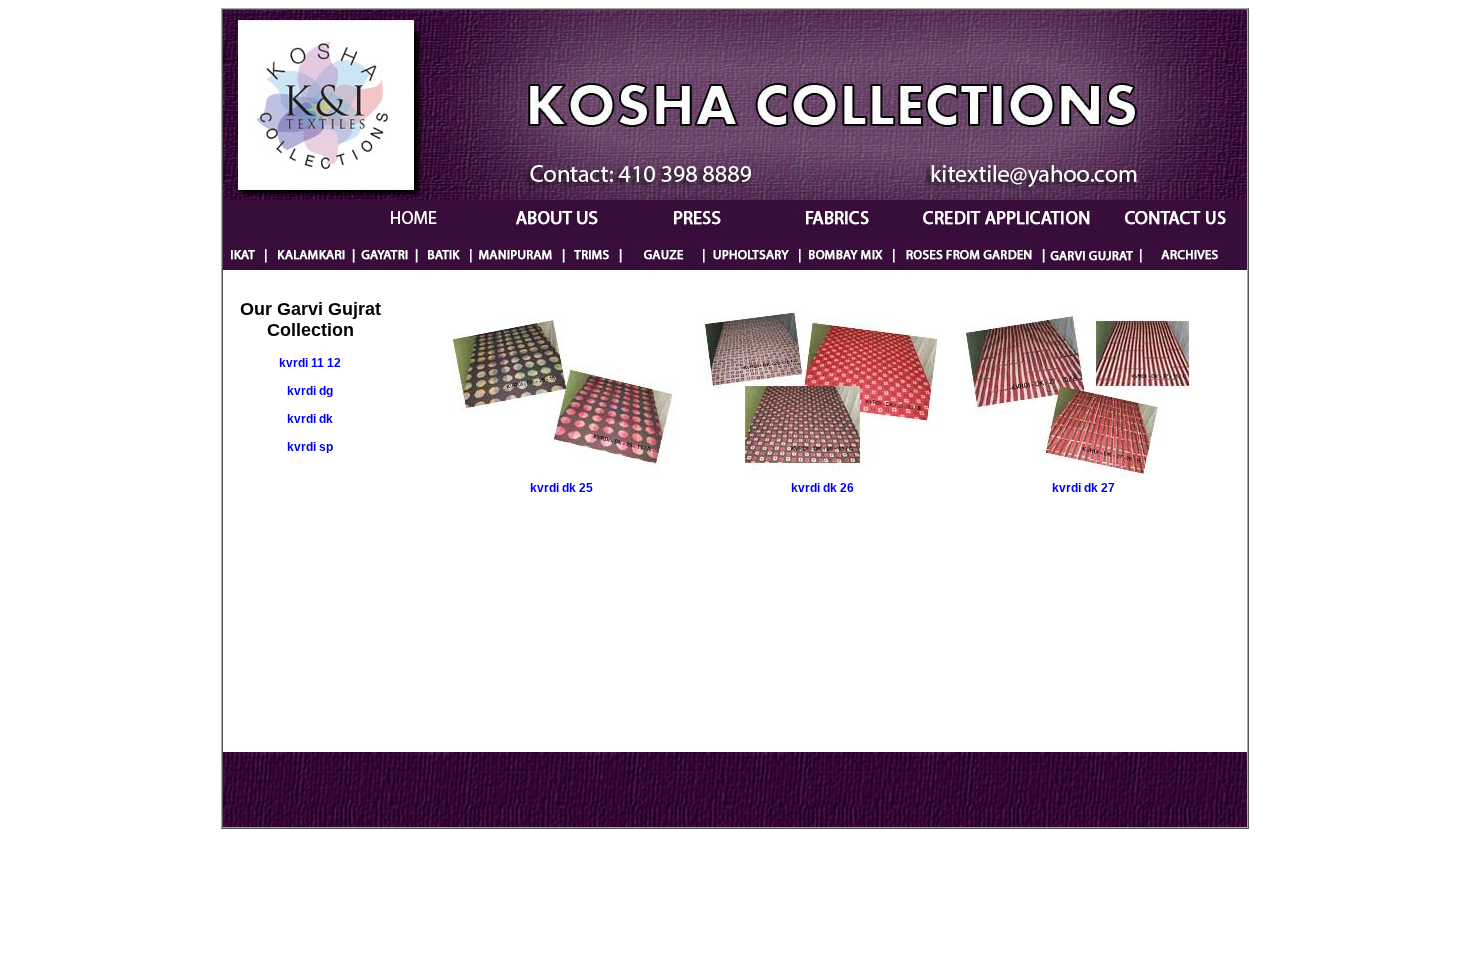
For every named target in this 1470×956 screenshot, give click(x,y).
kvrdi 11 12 (310, 363)
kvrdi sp (310, 447)
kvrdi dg (310, 391)
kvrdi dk (310, 419)
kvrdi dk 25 (561, 488)
